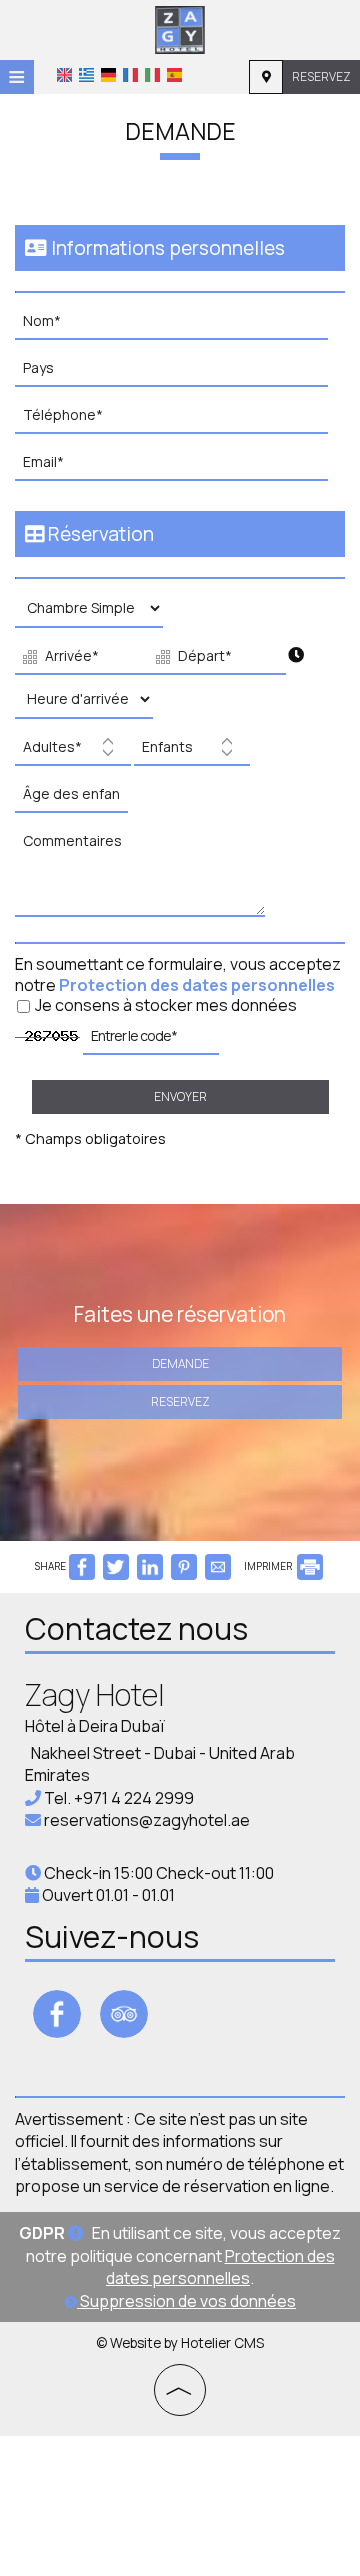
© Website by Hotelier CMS (180, 2343)
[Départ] (213, 659)
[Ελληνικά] (86, 75)
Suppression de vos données (186, 2301)
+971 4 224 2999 (134, 1798)
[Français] (130, 75)
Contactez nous (136, 1628)
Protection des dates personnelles (197, 985)
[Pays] (180, 373)
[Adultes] (73, 752)
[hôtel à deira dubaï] (180, 28)
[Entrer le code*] (151, 1041)
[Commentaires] (145, 877)
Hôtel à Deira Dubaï (95, 1726)
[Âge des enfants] (69, 799)
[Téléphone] (180, 420)
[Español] (174, 75)
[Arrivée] (80, 659)
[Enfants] (192, 752)
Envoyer (180, 1096)
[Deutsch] (108, 75)
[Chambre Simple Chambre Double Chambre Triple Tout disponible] (89, 613)
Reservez (321, 76)
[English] (64, 75)
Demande (180, 1363)
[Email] (180, 467)
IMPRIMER (269, 1566)
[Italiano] (152, 75)
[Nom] (180, 326)
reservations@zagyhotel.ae (147, 1820)
